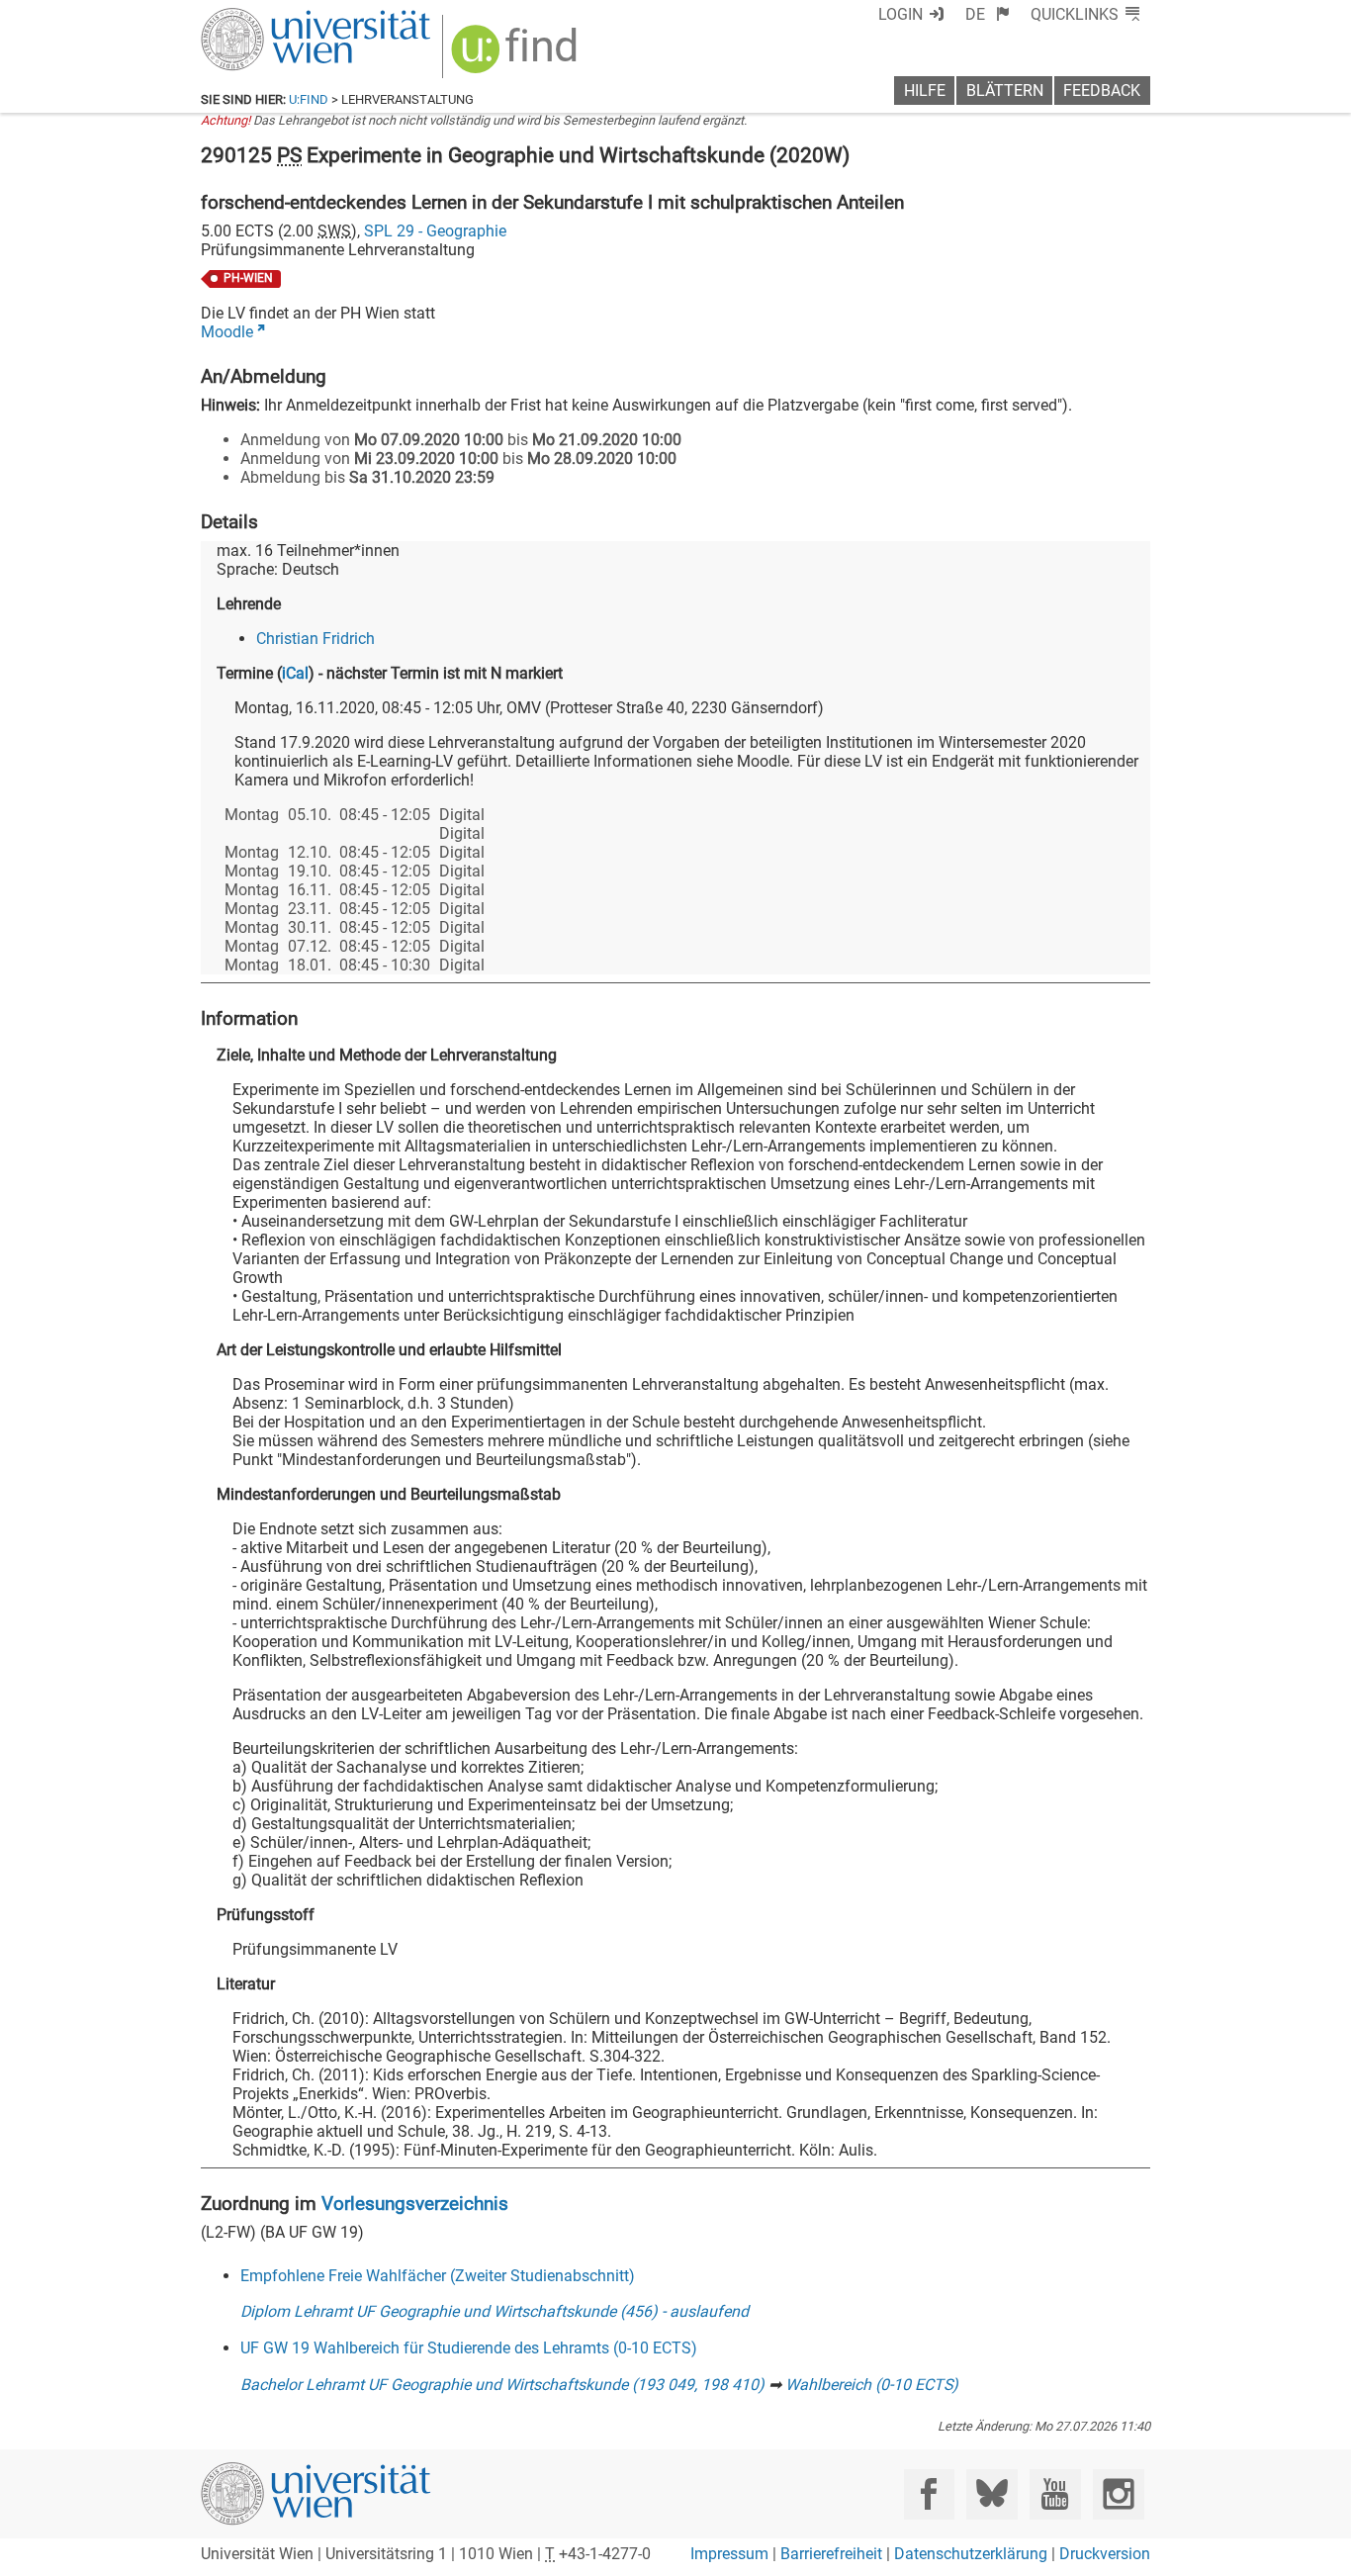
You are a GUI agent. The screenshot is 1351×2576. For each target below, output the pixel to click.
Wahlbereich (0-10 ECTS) (872, 2385)
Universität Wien (269, 17)
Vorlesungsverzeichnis (415, 2204)
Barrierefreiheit (831, 2554)
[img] (517, 56)
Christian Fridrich (315, 639)
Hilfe (925, 91)
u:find (309, 99)
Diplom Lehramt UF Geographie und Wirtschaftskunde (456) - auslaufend (495, 2311)
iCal (295, 673)
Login (901, 14)
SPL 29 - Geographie (435, 231)
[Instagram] (1118, 2494)
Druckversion (1105, 2554)
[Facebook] (929, 2494)
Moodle (227, 332)
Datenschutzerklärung (971, 2554)
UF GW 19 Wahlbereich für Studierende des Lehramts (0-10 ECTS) (469, 2348)
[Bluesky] (991, 2494)
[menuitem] (988, 14)
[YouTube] (1055, 2494)
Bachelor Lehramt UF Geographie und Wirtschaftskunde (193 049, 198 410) (502, 2385)
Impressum (729, 2554)
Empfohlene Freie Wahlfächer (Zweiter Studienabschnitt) (438, 2276)
